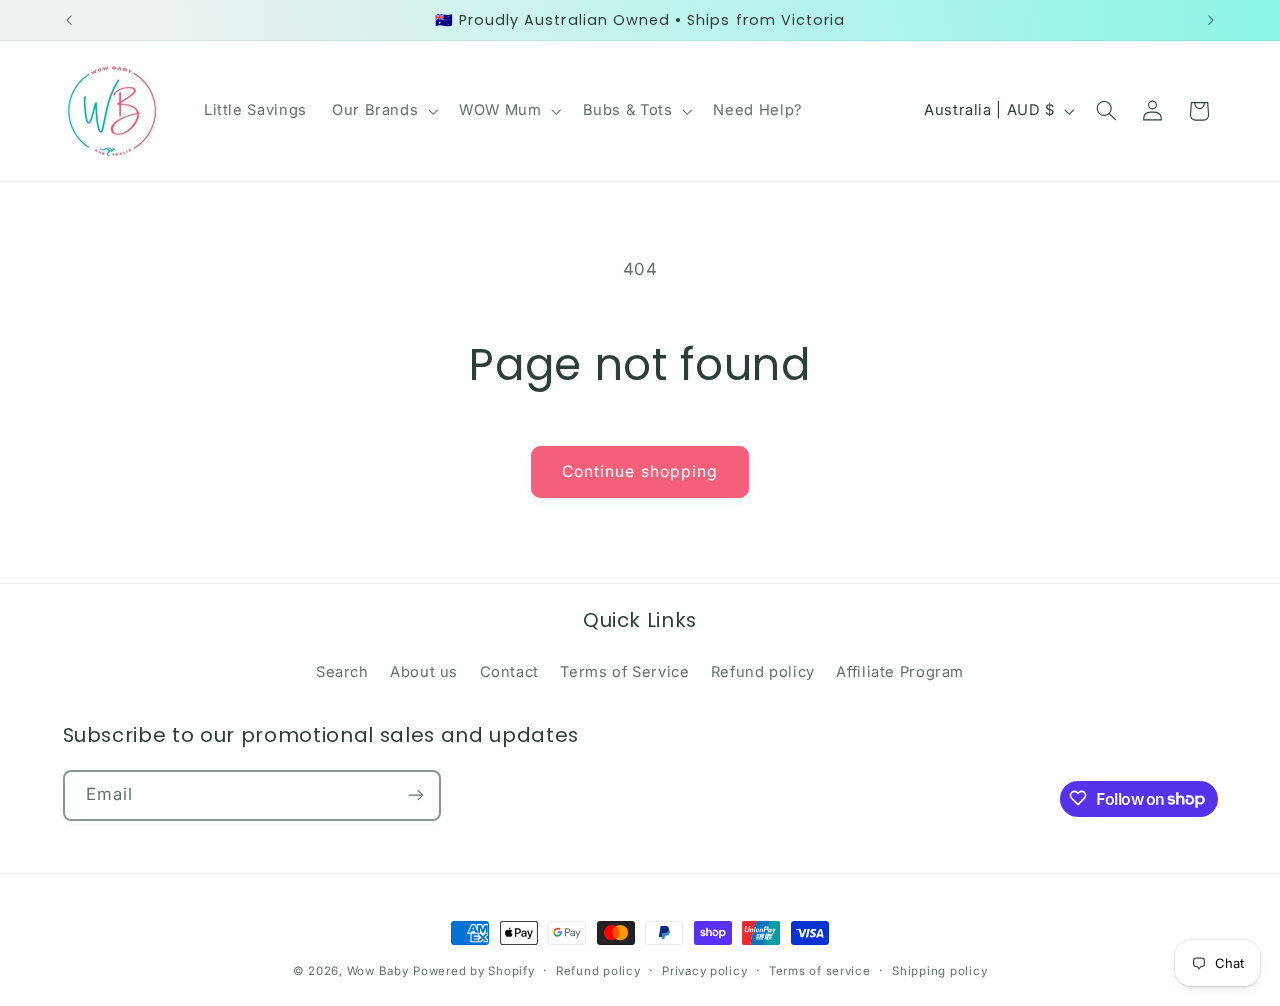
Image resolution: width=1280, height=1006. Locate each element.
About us (424, 672)
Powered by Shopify (473, 971)
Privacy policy (704, 971)
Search (342, 672)
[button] (382, 111)
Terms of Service (624, 672)
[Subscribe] (415, 794)
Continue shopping (640, 471)
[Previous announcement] (69, 20)
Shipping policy (939, 971)
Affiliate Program (900, 672)
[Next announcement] (1211, 20)
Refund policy (763, 672)
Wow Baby (378, 971)
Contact (509, 672)
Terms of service (820, 971)
